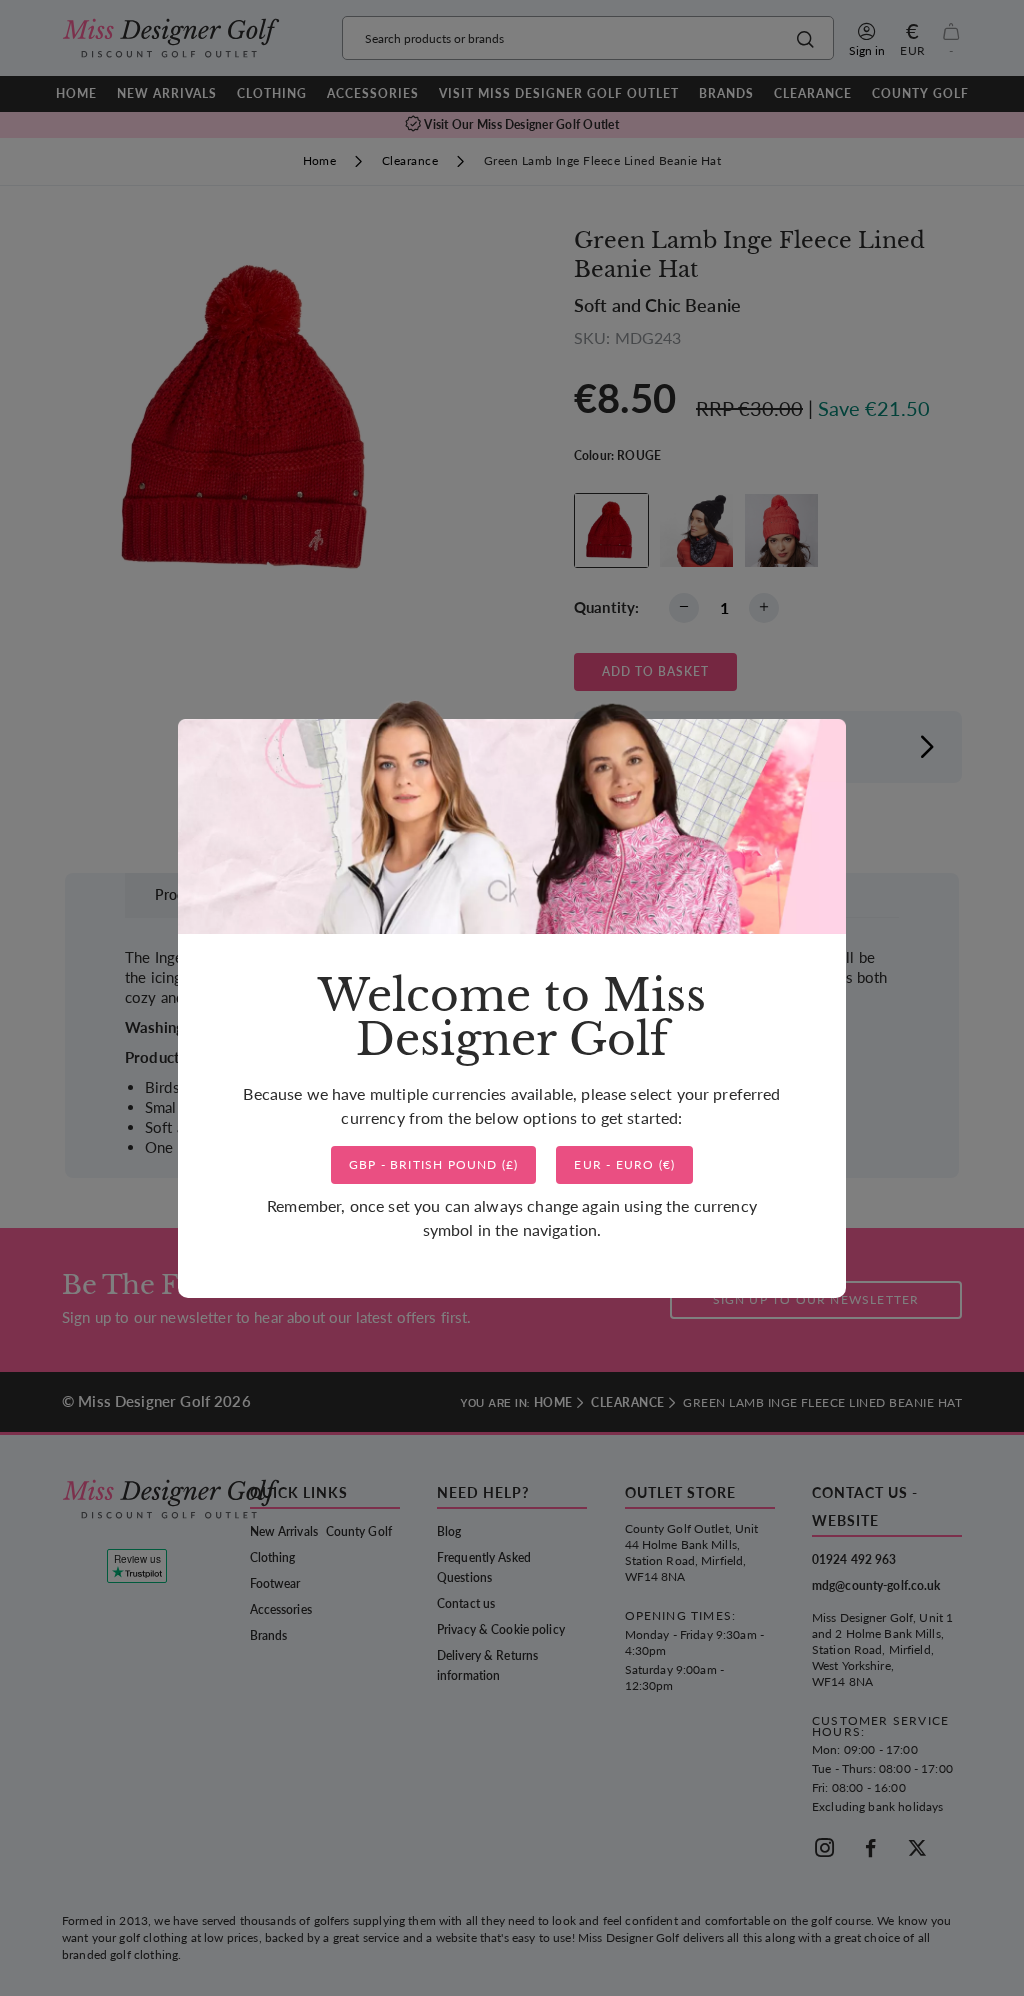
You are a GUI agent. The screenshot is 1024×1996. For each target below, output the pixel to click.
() (434, 1164)
